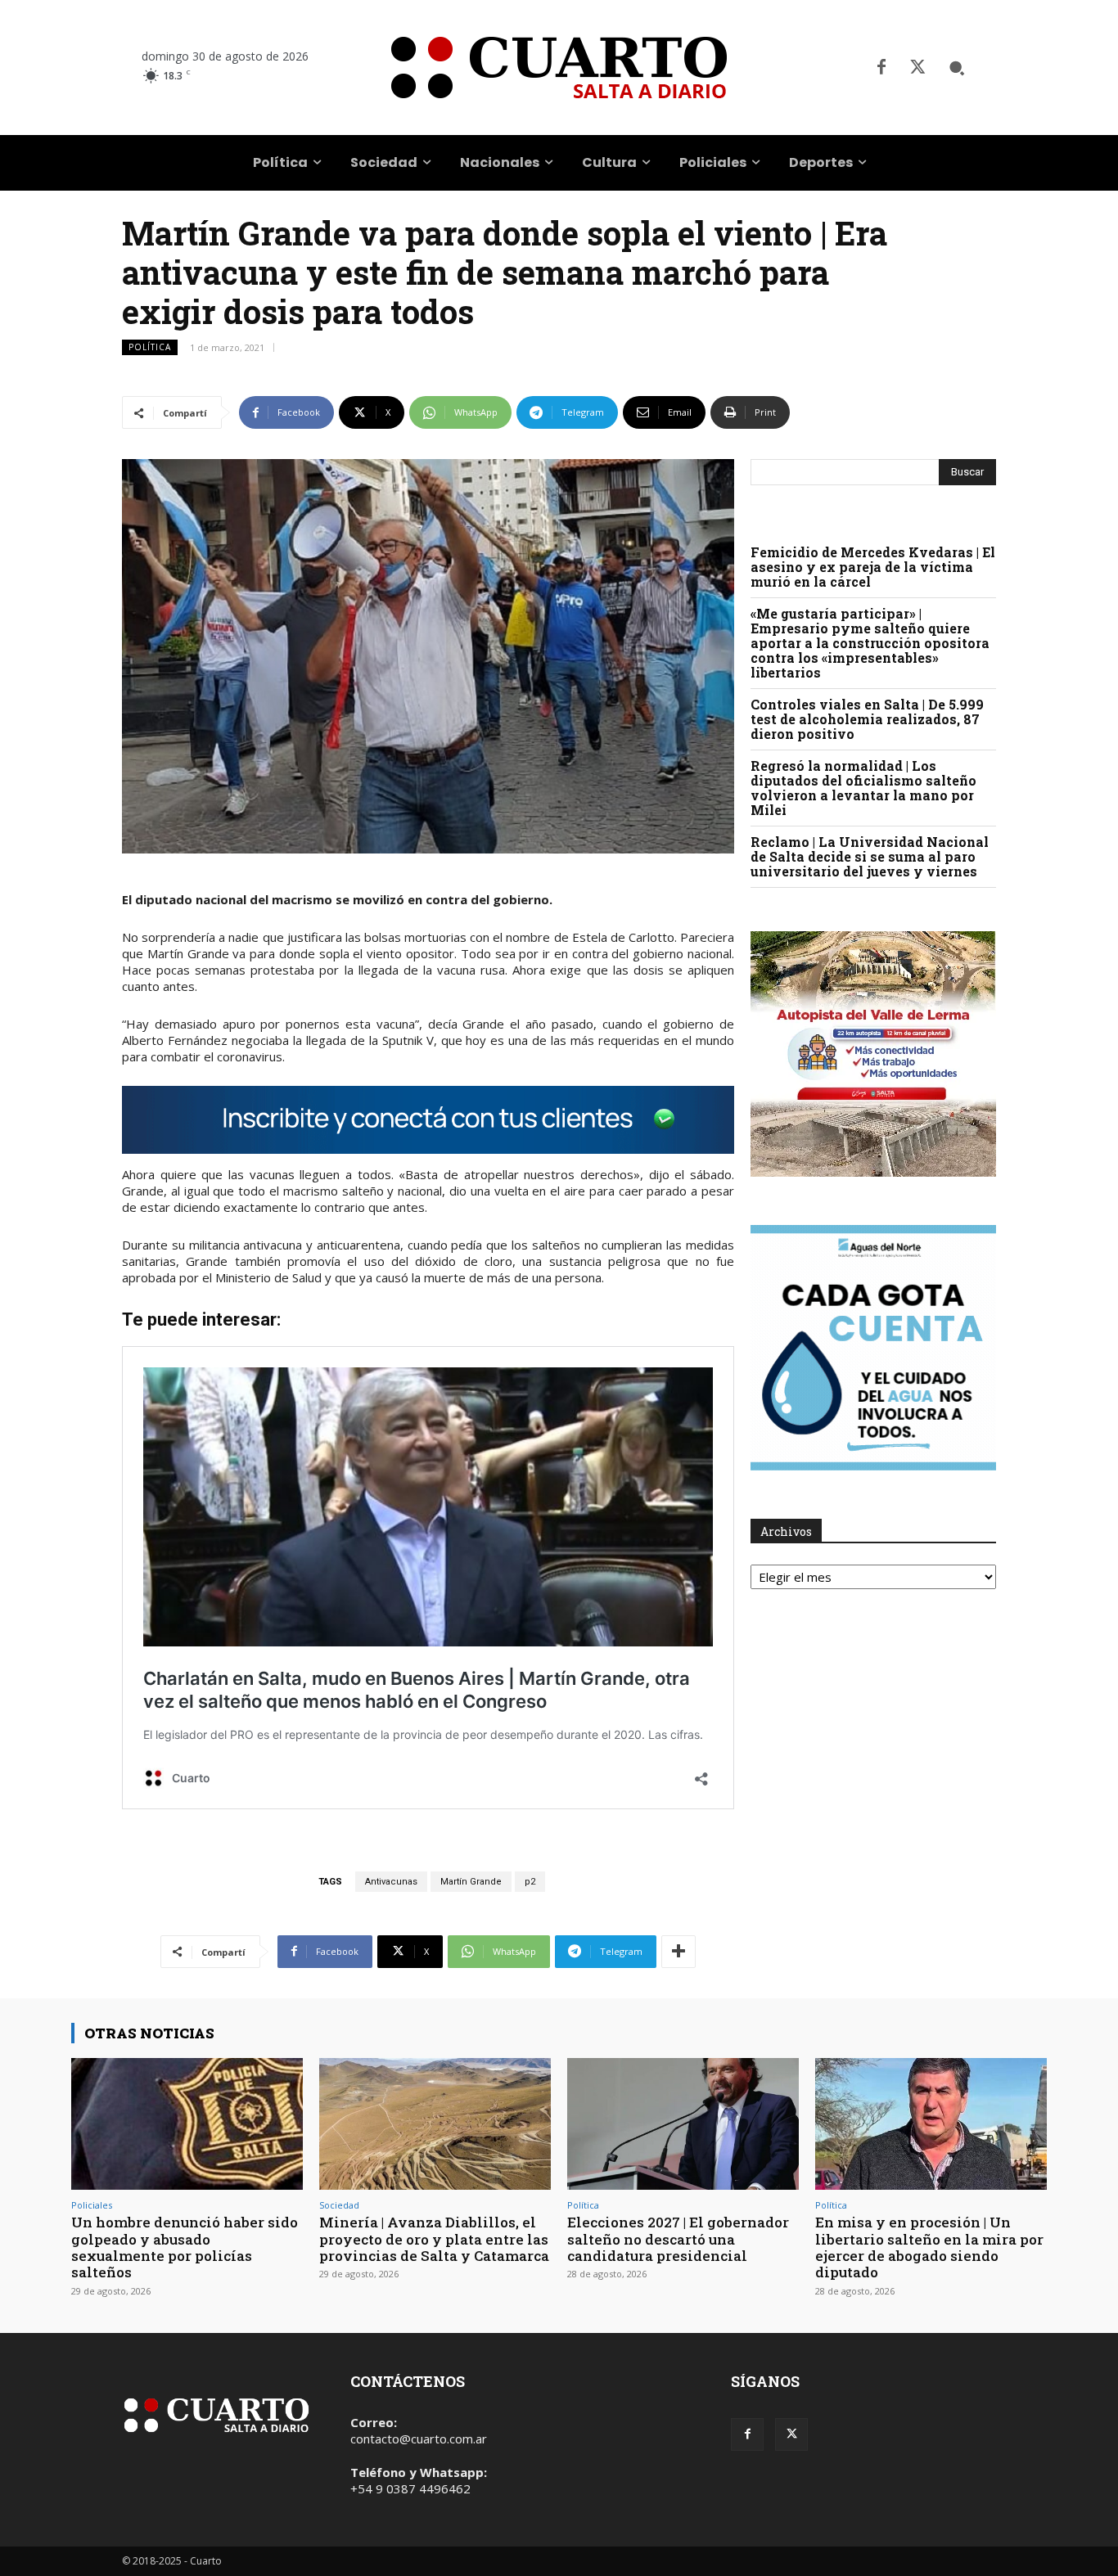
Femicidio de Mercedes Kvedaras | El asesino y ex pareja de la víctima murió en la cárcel (873, 567)
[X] (917, 68)
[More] (678, 1952)
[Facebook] (881, 68)
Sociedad (339, 2205)
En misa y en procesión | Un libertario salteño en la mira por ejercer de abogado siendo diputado (929, 2247)
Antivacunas (391, 1882)
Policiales (92, 2205)
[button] (957, 68)
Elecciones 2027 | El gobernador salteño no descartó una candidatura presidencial (678, 2239)
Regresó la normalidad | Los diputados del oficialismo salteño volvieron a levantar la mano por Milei (863, 788)
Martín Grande (471, 1882)
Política (150, 347)
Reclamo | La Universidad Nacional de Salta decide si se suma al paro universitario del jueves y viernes (870, 856)
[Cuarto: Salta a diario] (559, 68)
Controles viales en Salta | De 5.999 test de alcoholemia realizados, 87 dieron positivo (867, 719)
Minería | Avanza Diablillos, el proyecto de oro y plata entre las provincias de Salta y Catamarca (434, 2239)
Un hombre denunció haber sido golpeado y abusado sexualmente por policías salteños (185, 2247)
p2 (530, 1882)
